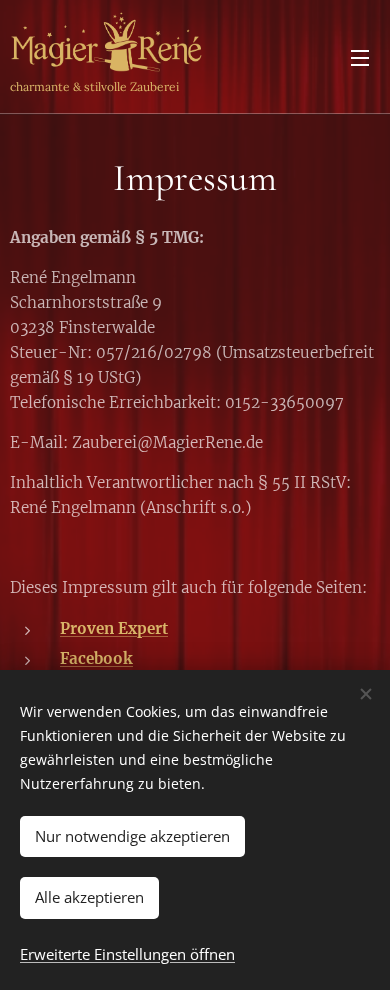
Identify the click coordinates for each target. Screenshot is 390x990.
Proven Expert (114, 628)
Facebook (96, 658)
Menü (360, 57)
